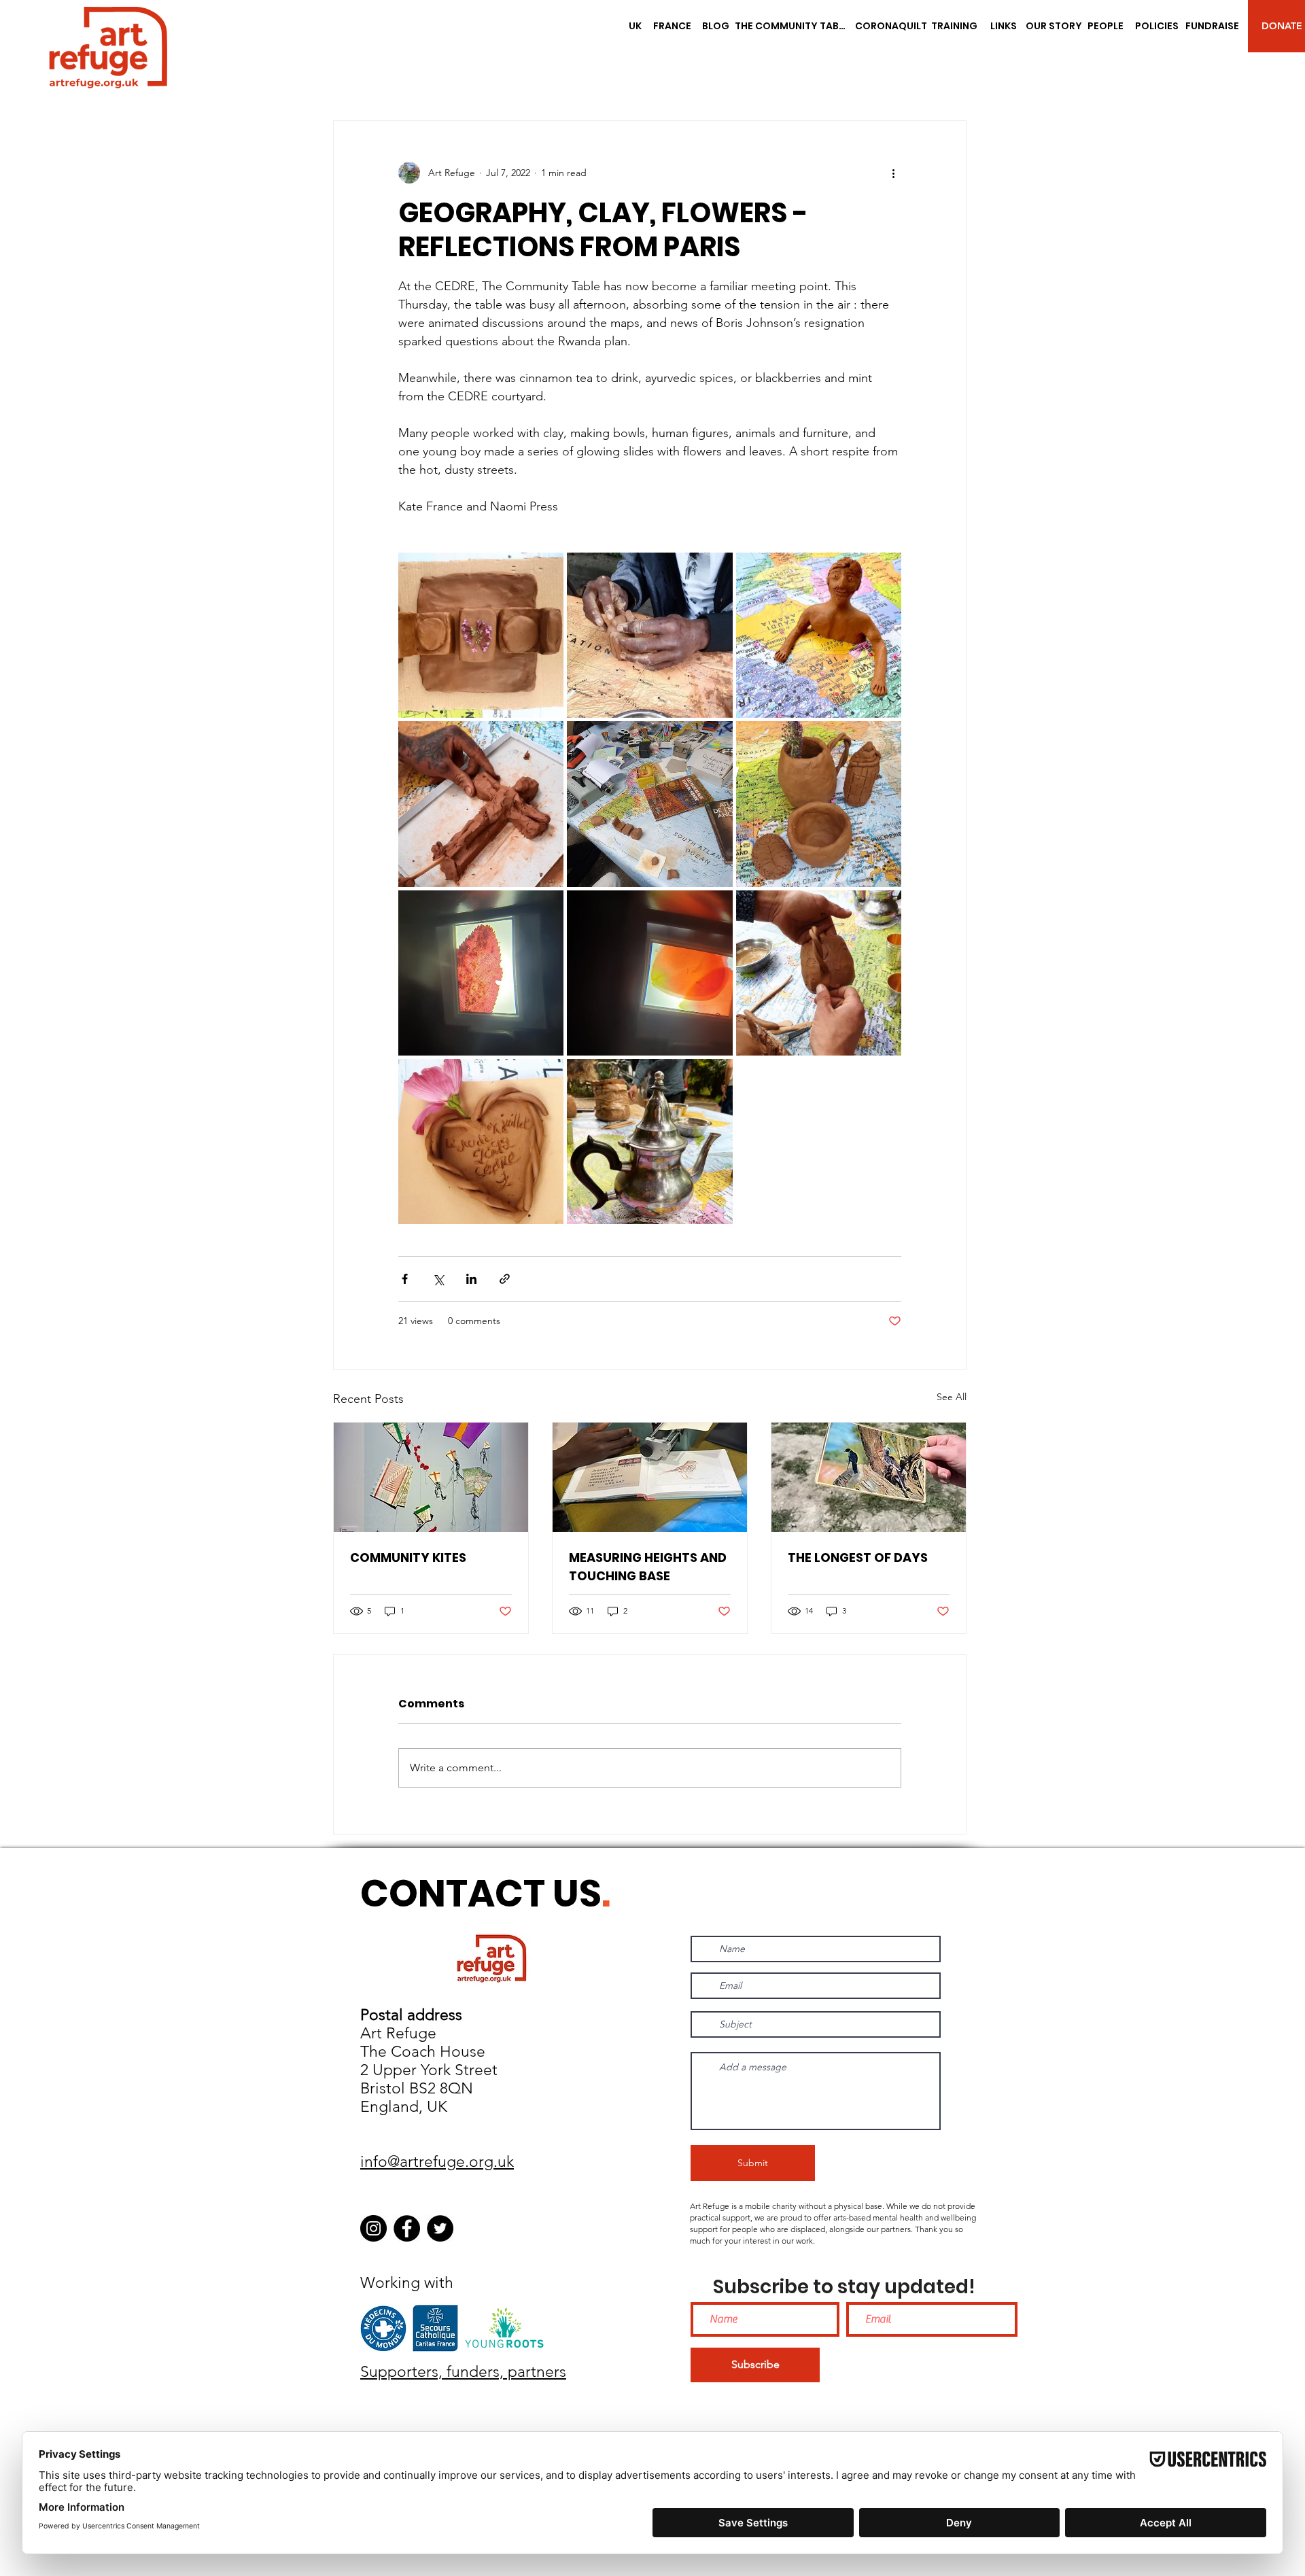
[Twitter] (440, 2228)
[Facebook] (407, 2228)
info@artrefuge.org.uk (437, 2162)
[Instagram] (373, 2228)
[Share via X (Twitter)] (438, 1279)
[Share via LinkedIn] (471, 1279)
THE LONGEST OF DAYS (858, 1557)
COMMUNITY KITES (408, 1557)
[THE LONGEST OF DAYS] (869, 1477)
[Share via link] (505, 1279)
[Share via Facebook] (405, 1279)
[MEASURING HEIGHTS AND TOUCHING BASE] (650, 1477)
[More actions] (893, 173)
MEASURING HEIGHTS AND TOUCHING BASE (648, 1567)
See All (952, 1397)
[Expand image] (481, 635)
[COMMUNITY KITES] (431, 1477)
